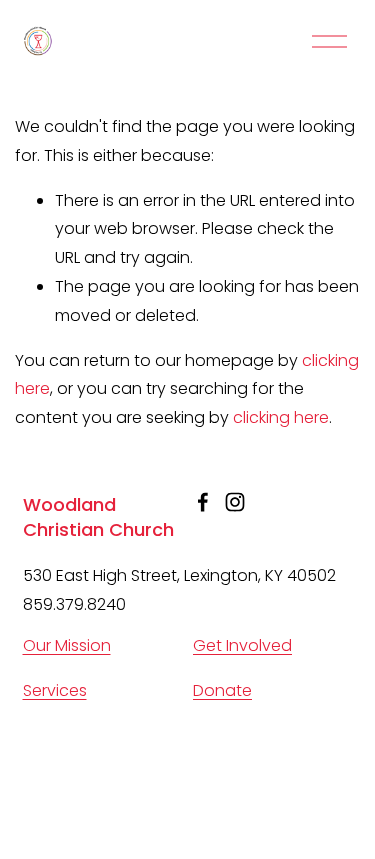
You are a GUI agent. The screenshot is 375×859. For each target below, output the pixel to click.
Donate (222, 690)
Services (55, 690)
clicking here (281, 417)
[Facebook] (203, 502)
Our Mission (67, 645)
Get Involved (242, 645)
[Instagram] (235, 502)
